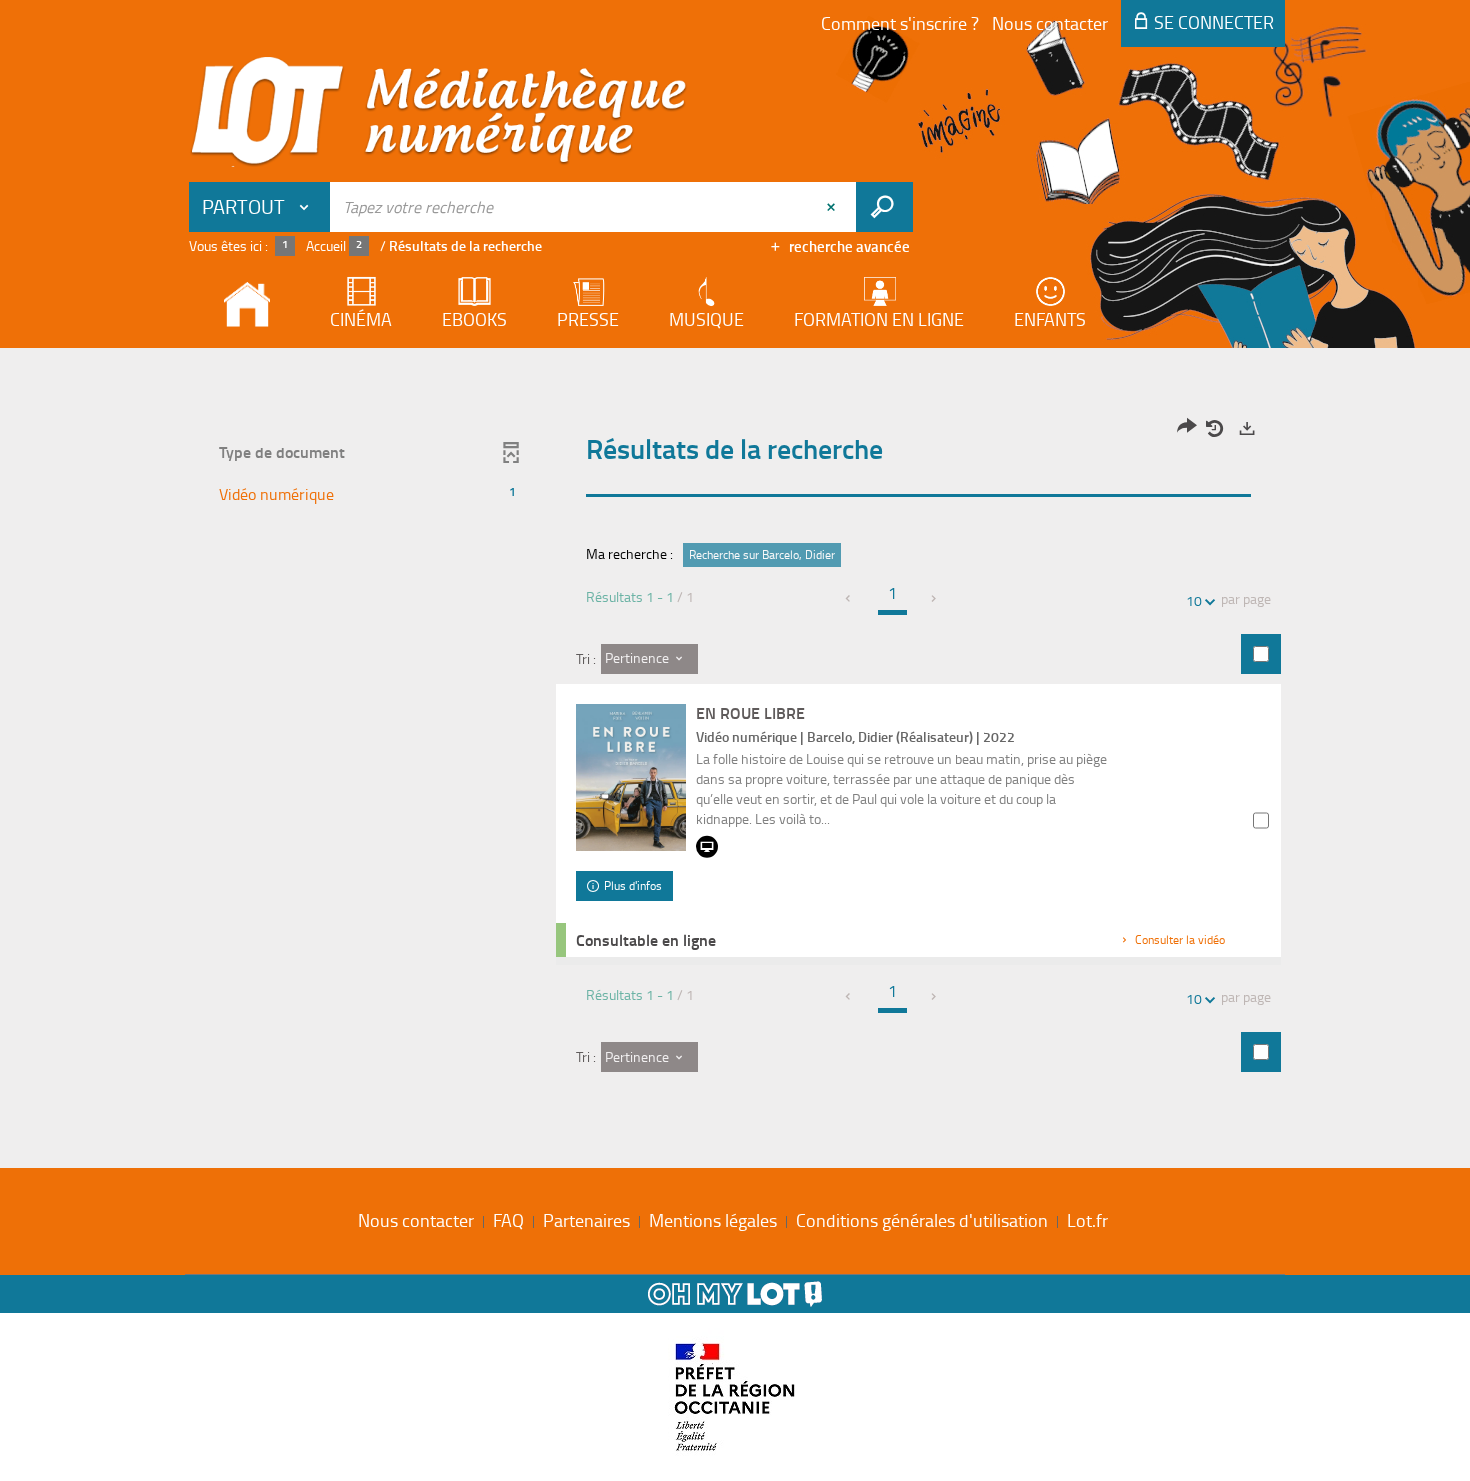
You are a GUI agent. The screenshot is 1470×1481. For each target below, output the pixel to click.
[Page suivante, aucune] (934, 598)
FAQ (508, 1220)
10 (1194, 600)
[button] (368, 494)
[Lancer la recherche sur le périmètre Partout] (884, 207)
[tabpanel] (735, 753)
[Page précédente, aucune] (849, 598)
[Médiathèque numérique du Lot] (439, 112)
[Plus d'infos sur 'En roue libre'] (631, 777)
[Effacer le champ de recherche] (833, 207)
